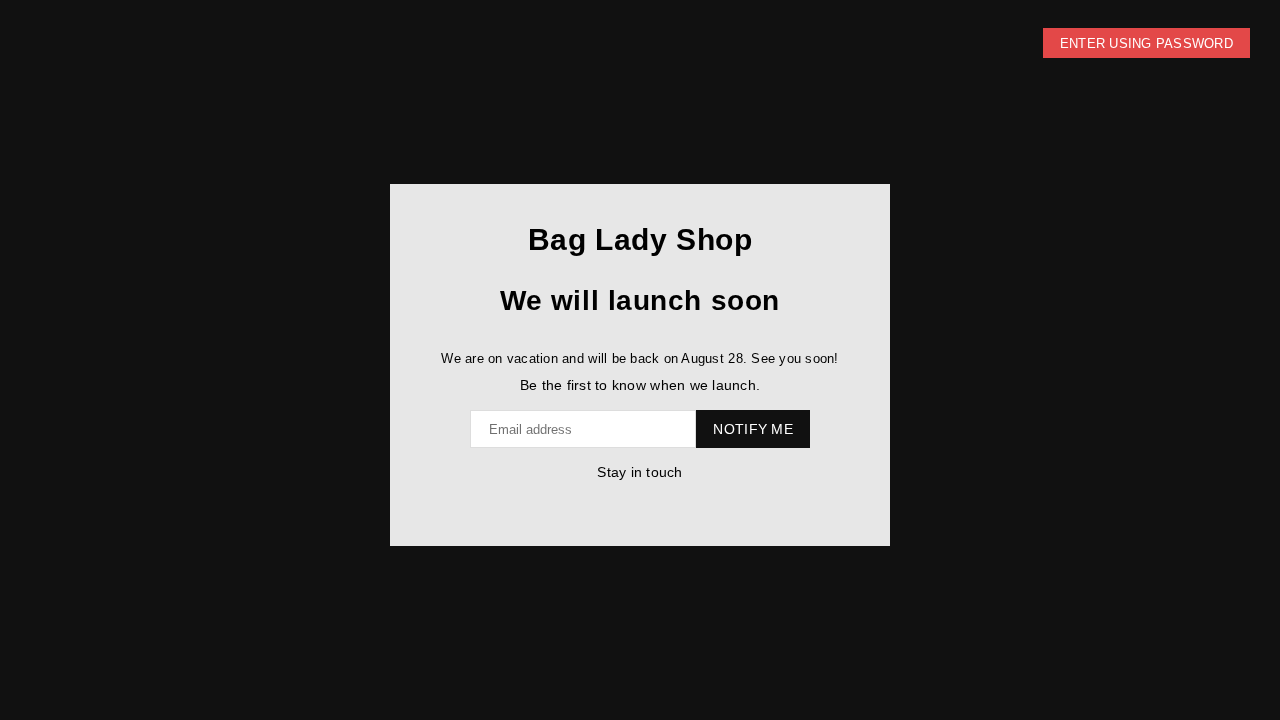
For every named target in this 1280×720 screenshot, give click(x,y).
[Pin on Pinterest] (637, 502)
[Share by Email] (657, 502)
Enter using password (1146, 43)
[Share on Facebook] (617, 502)
